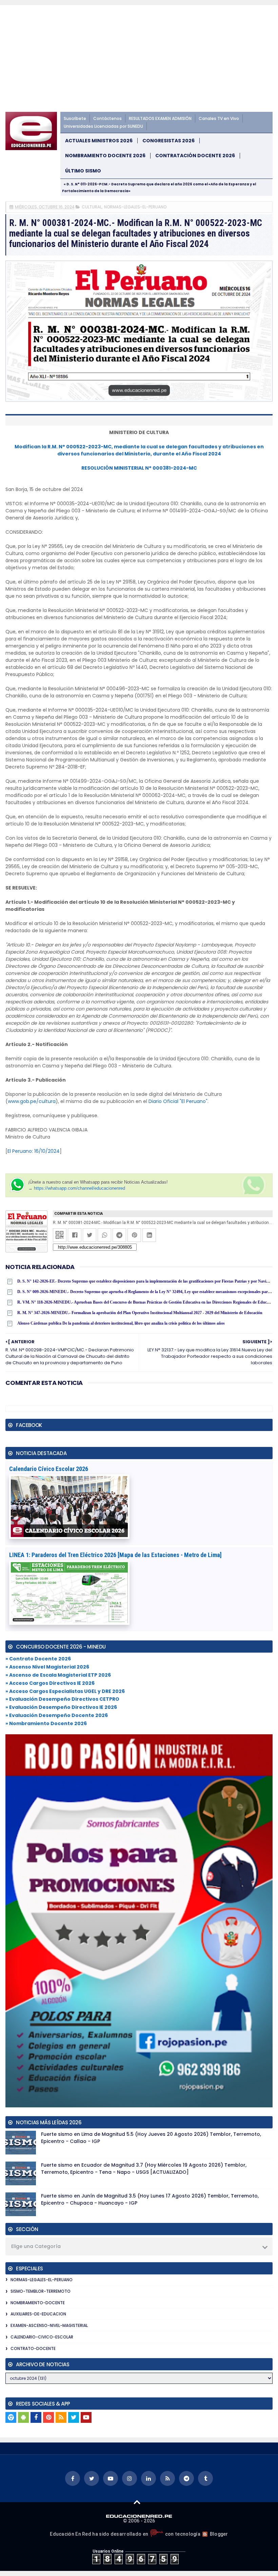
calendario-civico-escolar (42, 2337)
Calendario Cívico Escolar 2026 (49, 1469)
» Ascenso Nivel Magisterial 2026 (47, 1667)
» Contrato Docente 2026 (38, 1659)
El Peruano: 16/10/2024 (34, 1151)
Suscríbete (75, 118)
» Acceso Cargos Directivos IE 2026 (50, 1683)
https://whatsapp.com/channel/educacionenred (80, 1188)
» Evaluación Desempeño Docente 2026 (57, 1715)
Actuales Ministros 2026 (99, 141)
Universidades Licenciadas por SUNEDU (103, 126)
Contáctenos (107, 118)
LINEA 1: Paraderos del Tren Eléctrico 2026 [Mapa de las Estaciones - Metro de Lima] (115, 1555)
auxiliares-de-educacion (38, 2314)
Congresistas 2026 (168, 141)
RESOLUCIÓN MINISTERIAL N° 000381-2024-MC (139, 468)
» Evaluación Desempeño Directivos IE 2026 (61, 1707)
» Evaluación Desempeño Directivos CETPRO (62, 1699)
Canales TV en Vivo (219, 118)
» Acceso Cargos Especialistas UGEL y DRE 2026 (65, 1691)
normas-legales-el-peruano (135, 207)
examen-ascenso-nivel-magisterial (49, 2325)
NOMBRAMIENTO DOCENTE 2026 (105, 156)
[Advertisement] (139, 61)
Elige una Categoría (36, 2246)
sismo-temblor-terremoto (41, 2291)
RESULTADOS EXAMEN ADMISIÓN (160, 118)
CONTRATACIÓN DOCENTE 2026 (195, 156)
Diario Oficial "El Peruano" (178, 1101)
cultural (92, 207)
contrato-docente (33, 2348)
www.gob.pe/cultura (32, 1101)
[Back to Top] (137, 2502)
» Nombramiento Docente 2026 (46, 1723)
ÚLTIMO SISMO (83, 171)
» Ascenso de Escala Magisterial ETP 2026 (58, 1675)
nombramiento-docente (38, 2303)
